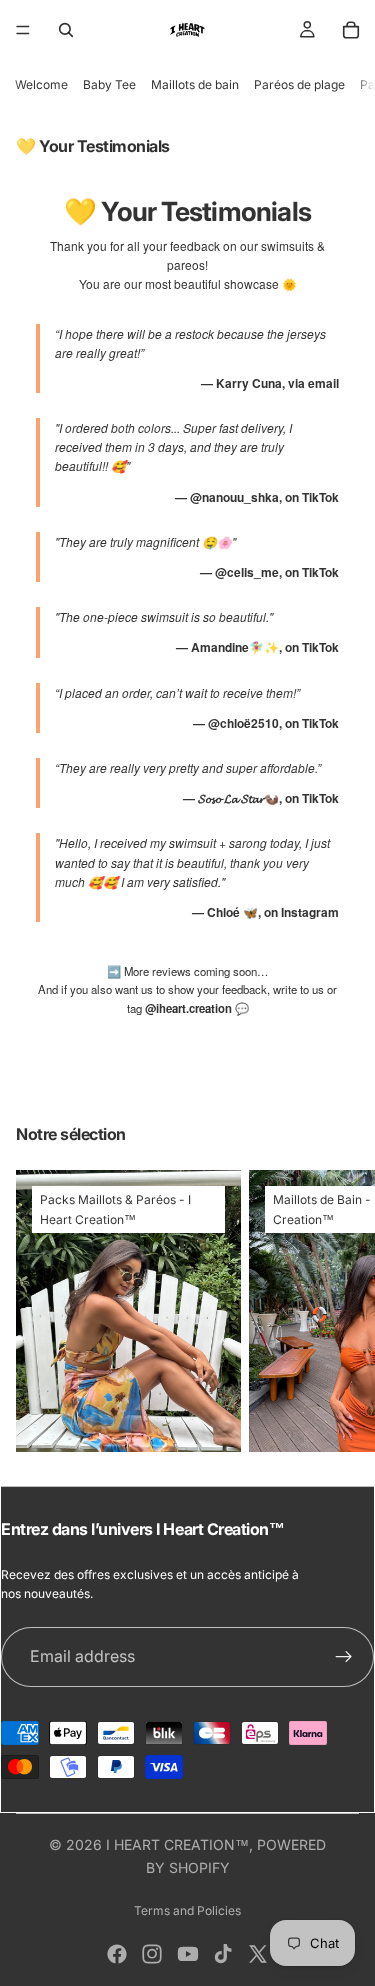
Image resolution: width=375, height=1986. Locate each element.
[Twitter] (258, 1954)
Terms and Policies (187, 1910)
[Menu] (23, 30)
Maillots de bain (195, 84)
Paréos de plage (299, 84)
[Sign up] (344, 1657)
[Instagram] (152, 1954)
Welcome (41, 84)
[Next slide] (337, 1311)
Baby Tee (109, 84)
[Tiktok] (223, 1954)
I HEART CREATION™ (177, 1844)
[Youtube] (188, 1954)
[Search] (66, 30)
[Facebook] (117, 1954)
